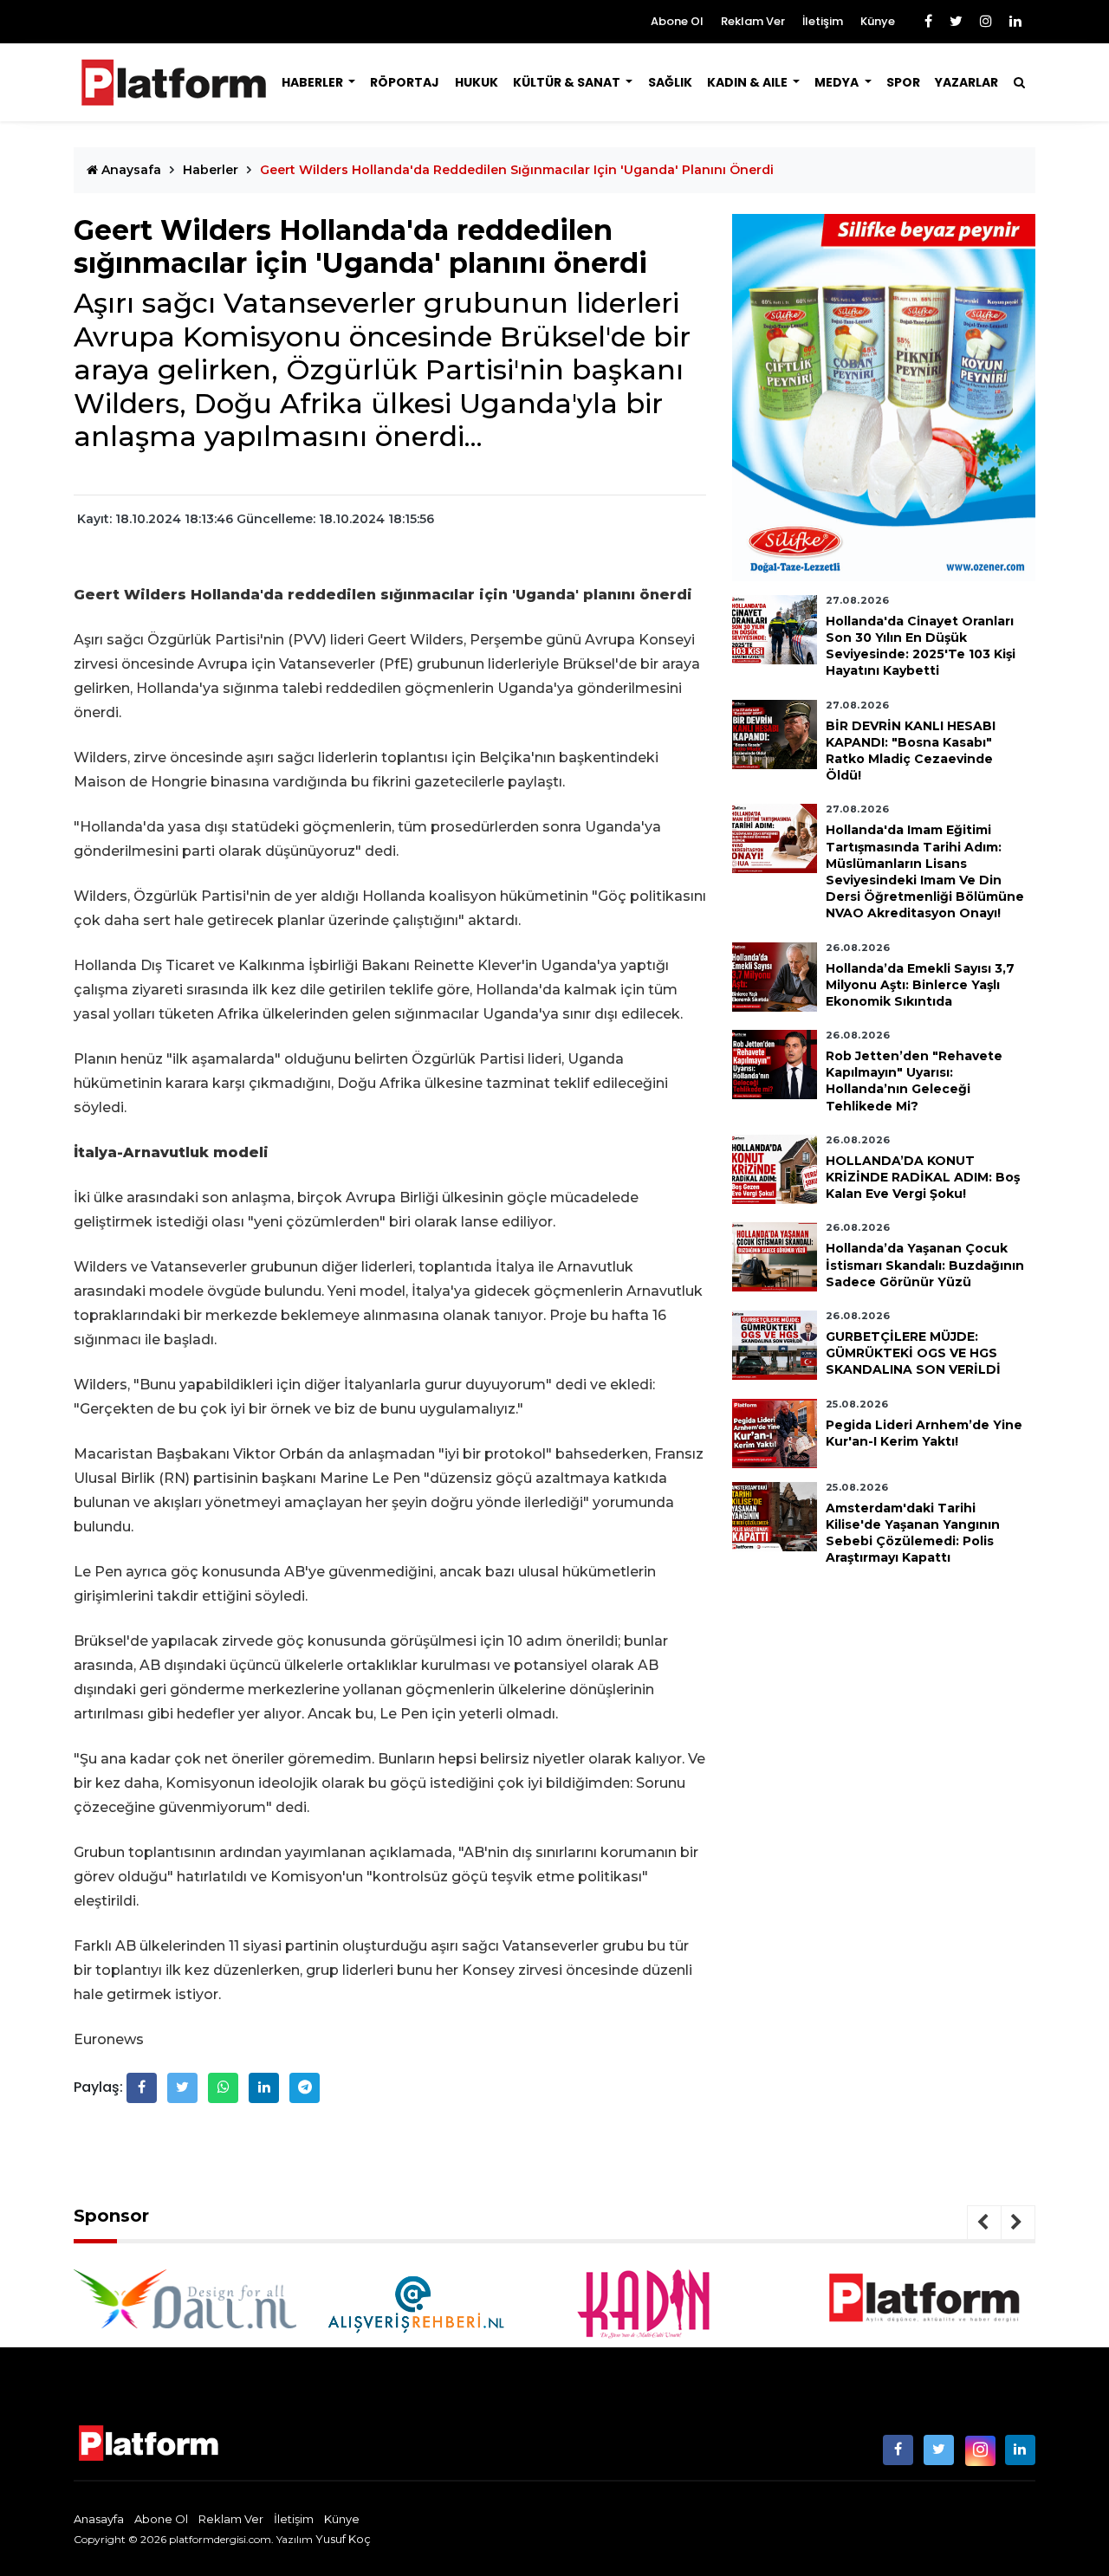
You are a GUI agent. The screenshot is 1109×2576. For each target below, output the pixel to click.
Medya (838, 82)
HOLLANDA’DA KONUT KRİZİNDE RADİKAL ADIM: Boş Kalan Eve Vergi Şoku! (923, 1177)
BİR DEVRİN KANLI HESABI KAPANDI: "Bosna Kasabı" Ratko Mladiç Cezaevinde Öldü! (911, 751)
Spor (903, 82)
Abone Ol (677, 21)
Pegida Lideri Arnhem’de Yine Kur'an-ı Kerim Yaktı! (924, 1433)
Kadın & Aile (749, 82)
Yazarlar (966, 82)
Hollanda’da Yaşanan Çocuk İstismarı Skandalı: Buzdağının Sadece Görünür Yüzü (925, 1265)
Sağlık (670, 82)
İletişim (823, 21)
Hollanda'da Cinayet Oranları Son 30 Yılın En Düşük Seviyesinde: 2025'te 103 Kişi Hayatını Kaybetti (921, 646)
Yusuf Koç (343, 2539)
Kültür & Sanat (568, 82)
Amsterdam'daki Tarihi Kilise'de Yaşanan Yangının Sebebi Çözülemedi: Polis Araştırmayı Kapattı (913, 1533)
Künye (878, 21)
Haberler (314, 82)
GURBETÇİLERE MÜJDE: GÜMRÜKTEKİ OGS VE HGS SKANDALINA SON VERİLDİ (913, 1353)
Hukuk (477, 82)
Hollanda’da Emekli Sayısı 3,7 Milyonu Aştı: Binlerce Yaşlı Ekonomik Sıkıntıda (920, 985)
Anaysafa (130, 170)
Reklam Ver (753, 21)
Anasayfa (99, 2519)
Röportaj (405, 82)
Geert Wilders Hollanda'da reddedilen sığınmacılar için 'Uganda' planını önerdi (517, 170)
